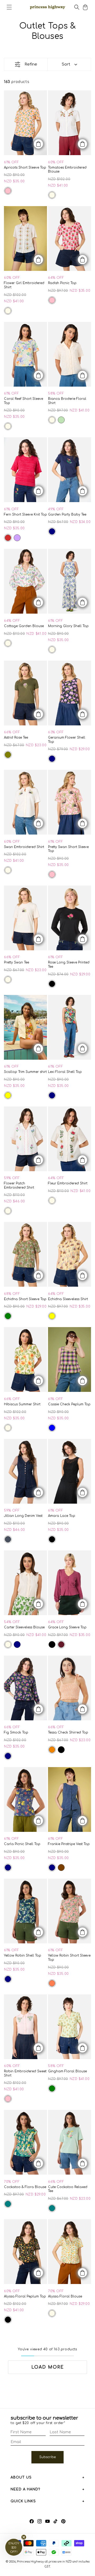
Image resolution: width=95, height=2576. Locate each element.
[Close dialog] (86, 1227)
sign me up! (48, 1303)
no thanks (47, 1313)
